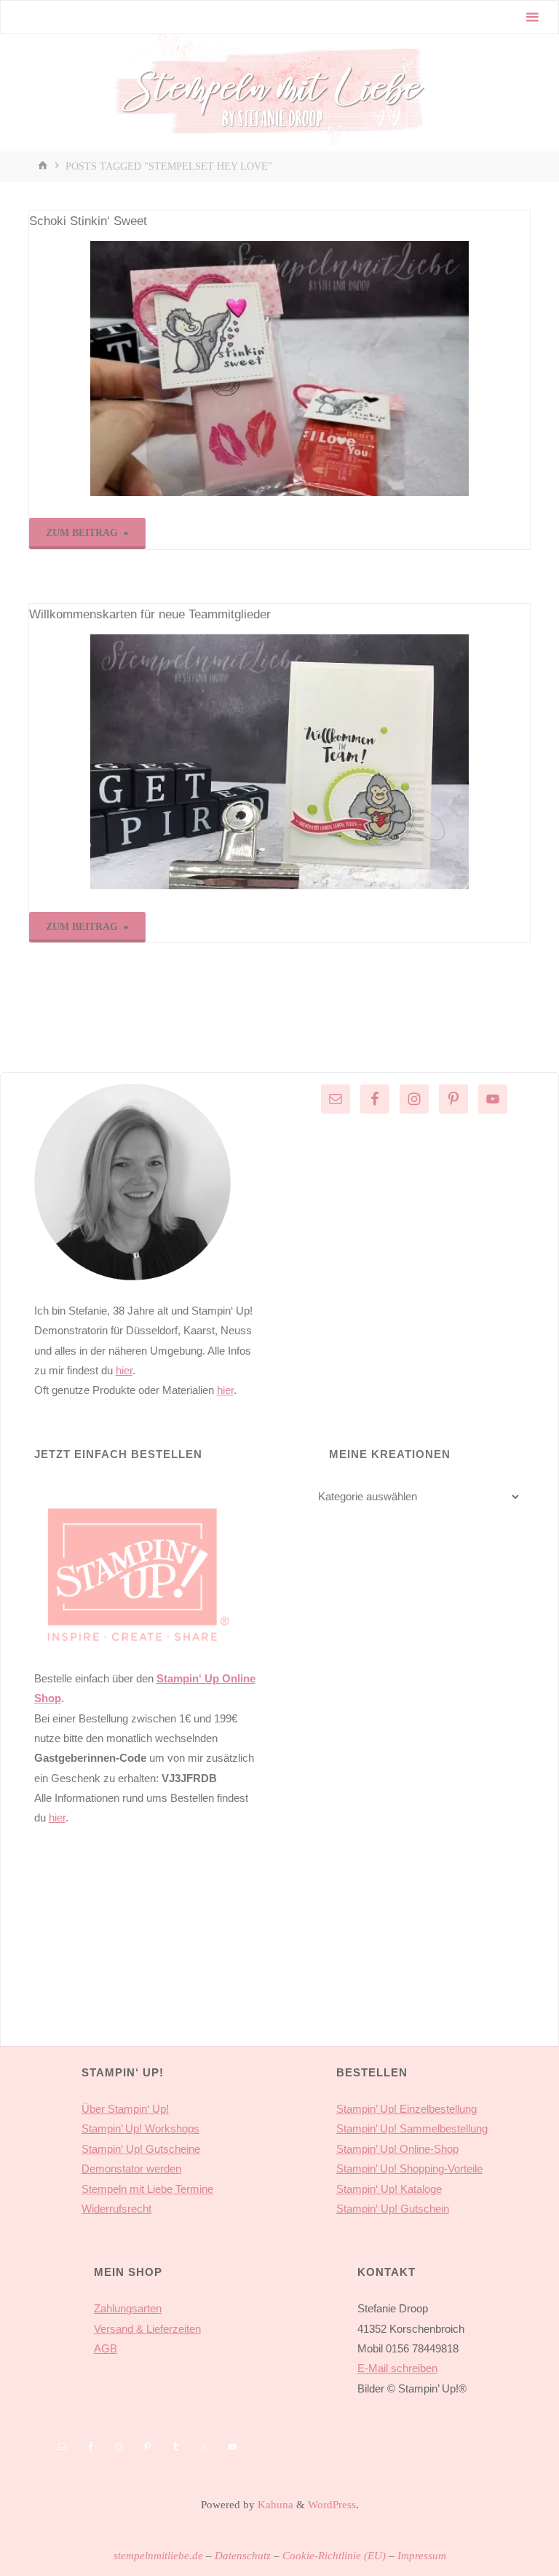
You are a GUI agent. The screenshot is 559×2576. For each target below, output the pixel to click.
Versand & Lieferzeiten (147, 2329)
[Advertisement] (145, 1958)
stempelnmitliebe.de (158, 2555)
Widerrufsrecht (116, 2209)
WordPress (332, 2504)
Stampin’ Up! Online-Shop (397, 2149)
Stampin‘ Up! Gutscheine (141, 2149)
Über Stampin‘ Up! (125, 2109)
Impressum (422, 2555)
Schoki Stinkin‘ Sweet (88, 221)
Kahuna (274, 2504)
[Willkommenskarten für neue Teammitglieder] (279, 762)
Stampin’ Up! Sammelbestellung (412, 2128)
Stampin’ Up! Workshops (140, 2128)
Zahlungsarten (128, 2308)
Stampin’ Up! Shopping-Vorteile (409, 2169)
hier (124, 1370)
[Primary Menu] (532, 17)
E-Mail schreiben (397, 2368)
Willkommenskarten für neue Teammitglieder (150, 614)
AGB (106, 2348)
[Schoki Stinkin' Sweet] (279, 369)
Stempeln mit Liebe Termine (147, 2189)
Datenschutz (243, 2555)
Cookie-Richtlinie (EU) (334, 2555)
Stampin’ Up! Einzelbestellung (407, 2109)
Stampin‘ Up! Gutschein (393, 2209)
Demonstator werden (131, 2169)
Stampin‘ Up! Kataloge (389, 2189)
